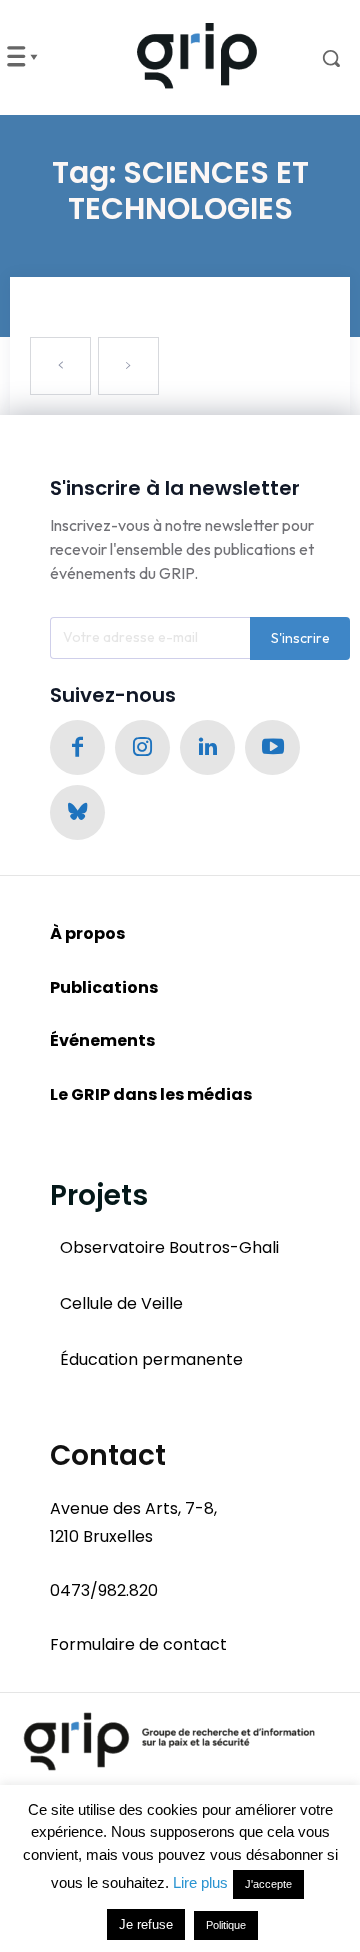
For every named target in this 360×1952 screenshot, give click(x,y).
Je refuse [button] (146, 1924)
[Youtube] (272, 747)
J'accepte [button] (268, 1884)
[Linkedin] (207, 747)
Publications (104, 987)
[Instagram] (142, 747)
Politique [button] (226, 1925)
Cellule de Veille (121, 1303)
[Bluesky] (77, 812)
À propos (87, 933)
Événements (102, 1040)
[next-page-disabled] (128, 366)
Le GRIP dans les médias (151, 1094)
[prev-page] (60, 366)
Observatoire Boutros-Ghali (169, 1247)
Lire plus (200, 1882)
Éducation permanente (151, 1359)
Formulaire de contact (138, 1644)
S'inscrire (300, 638)
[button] (318, 58)
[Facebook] (77, 747)
